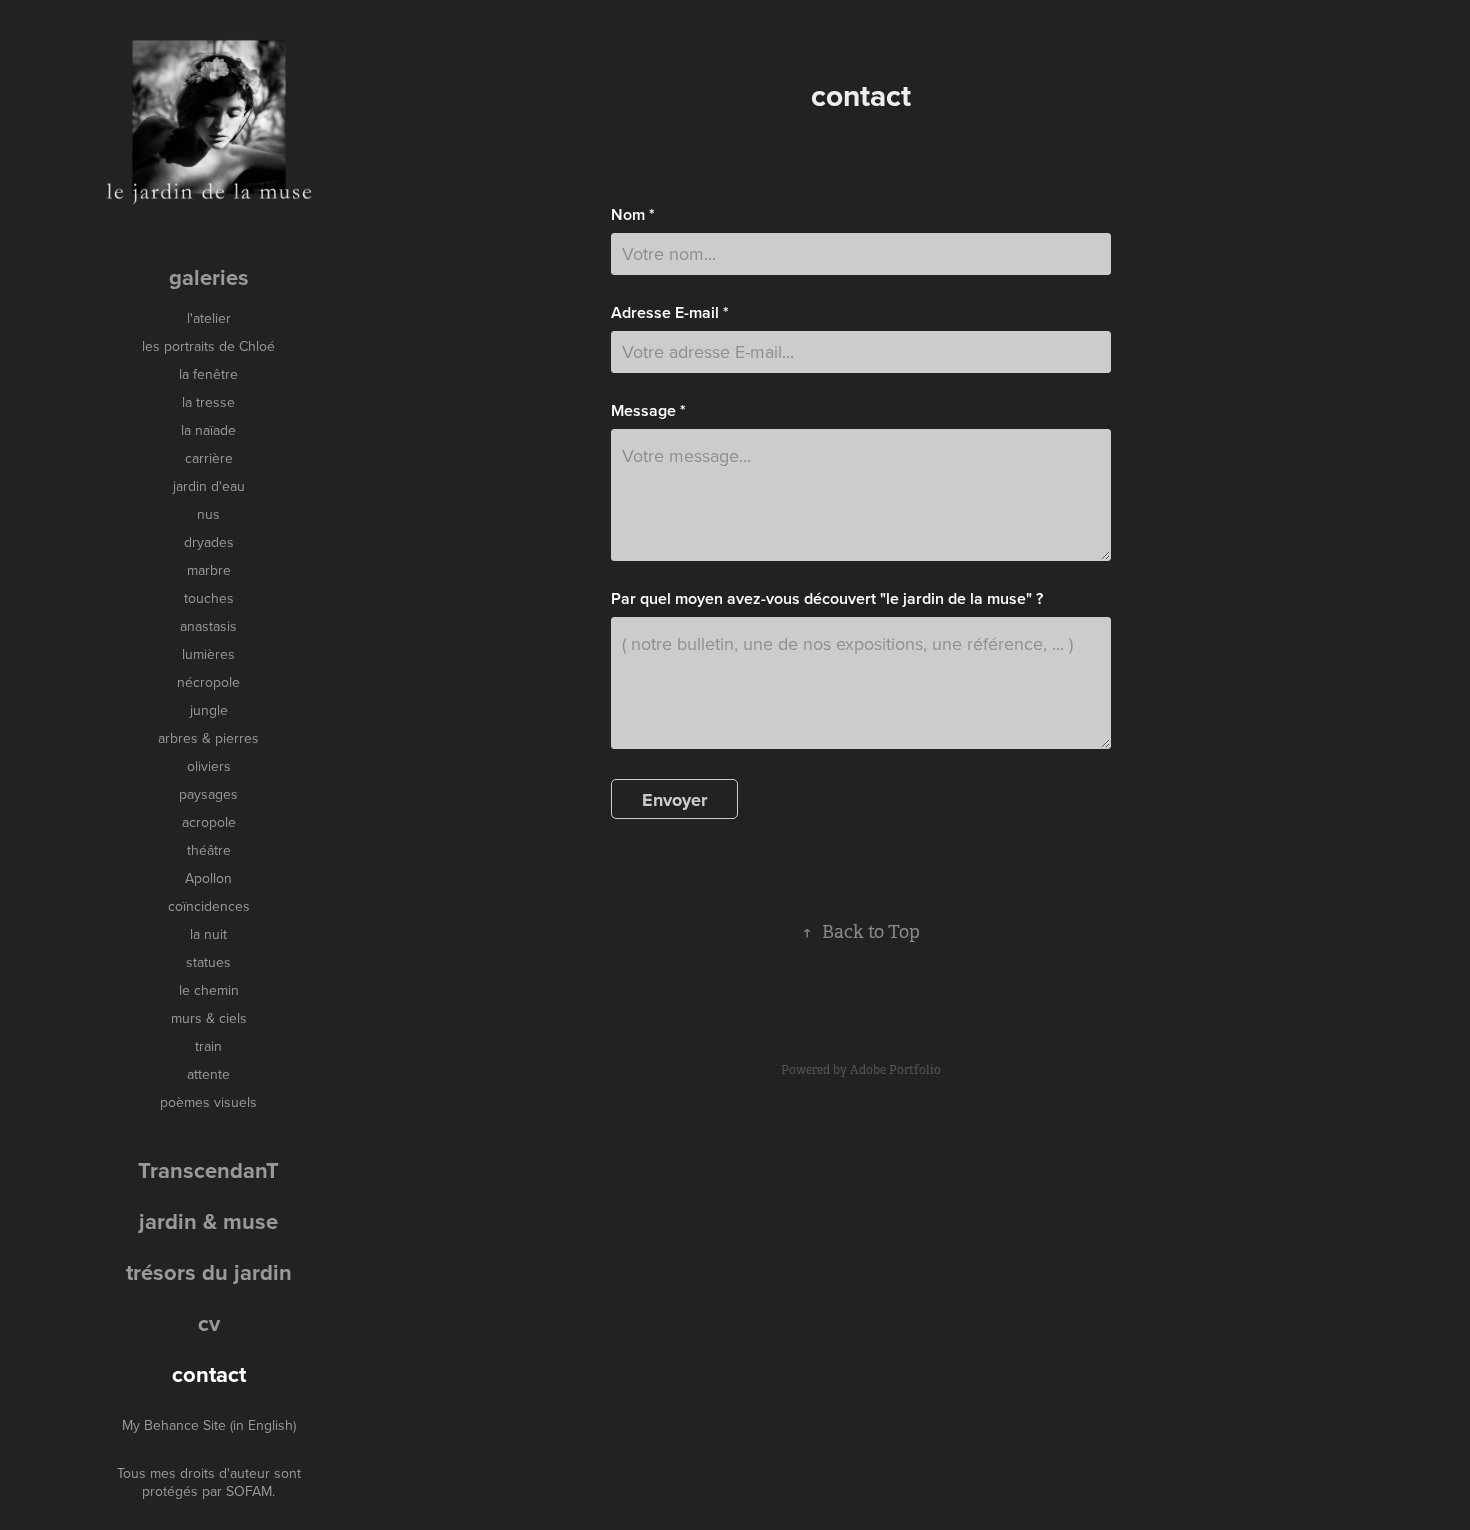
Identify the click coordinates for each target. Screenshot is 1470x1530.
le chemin (209, 990)
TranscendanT (208, 1170)
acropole (209, 822)
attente (208, 1074)
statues (208, 962)
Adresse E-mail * (670, 313)
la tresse (208, 402)
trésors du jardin (209, 1272)
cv (209, 1323)
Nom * (633, 215)
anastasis (208, 626)
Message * (648, 411)
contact (209, 1374)
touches (209, 598)
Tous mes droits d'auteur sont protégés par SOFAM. (209, 1482)
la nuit (208, 934)
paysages (208, 794)
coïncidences (209, 906)
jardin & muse (208, 1221)
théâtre (209, 850)
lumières (208, 654)
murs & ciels (209, 1018)
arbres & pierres (208, 738)
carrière (209, 458)
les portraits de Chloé (208, 346)
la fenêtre (208, 374)
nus (208, 514)
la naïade (208, 430)
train (208, 1046)
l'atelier (209, 318)
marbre (209, 570)
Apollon (208, 878)
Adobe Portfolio (895, 1070)
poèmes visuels (208, 1102)
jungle (209, 710)
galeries (209, 277)
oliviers (209, 766)
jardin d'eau (209, 486)
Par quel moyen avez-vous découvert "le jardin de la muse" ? (827, 599)
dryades (209, 542)
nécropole (208, 682)
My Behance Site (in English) (209, 1425)
